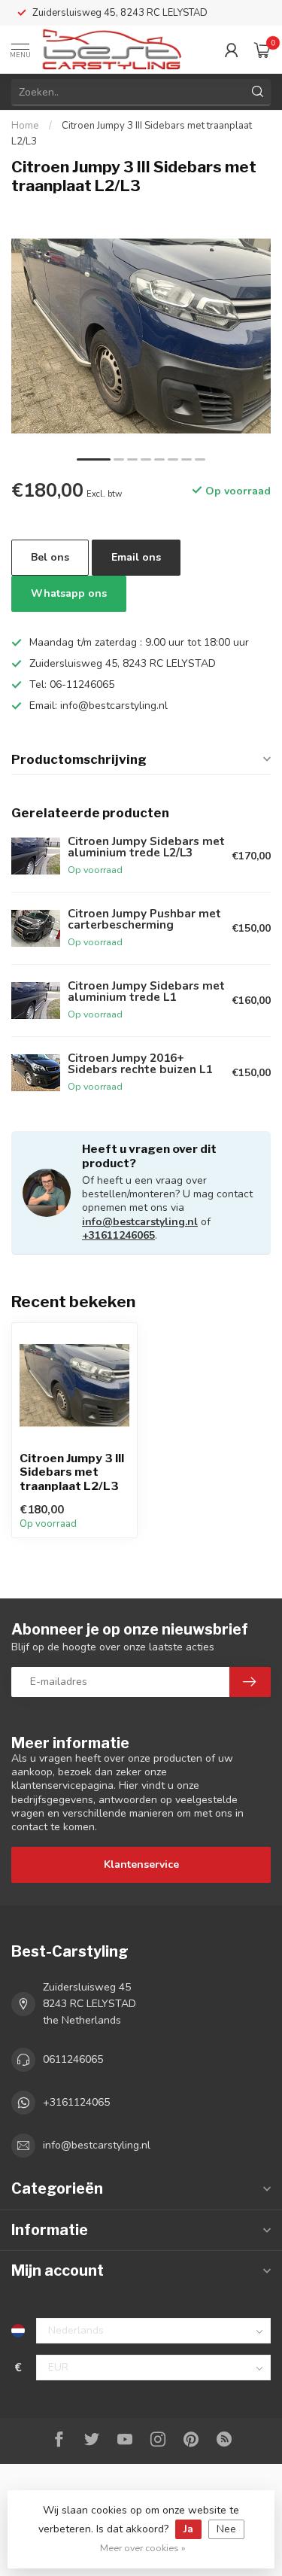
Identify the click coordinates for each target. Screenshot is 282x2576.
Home (25, 126)
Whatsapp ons (69, 593)
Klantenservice (141, 1864)
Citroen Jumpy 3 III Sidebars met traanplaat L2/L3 (72, 1472)
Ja (188, 2529)
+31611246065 (118, 1235)
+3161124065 (76, 2102)
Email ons (136, 557)
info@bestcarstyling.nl (140, 1222)
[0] (262, 50)
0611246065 (73, 2059)
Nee (226, 2529)
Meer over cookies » (143, 2548)
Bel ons (50, 557)
